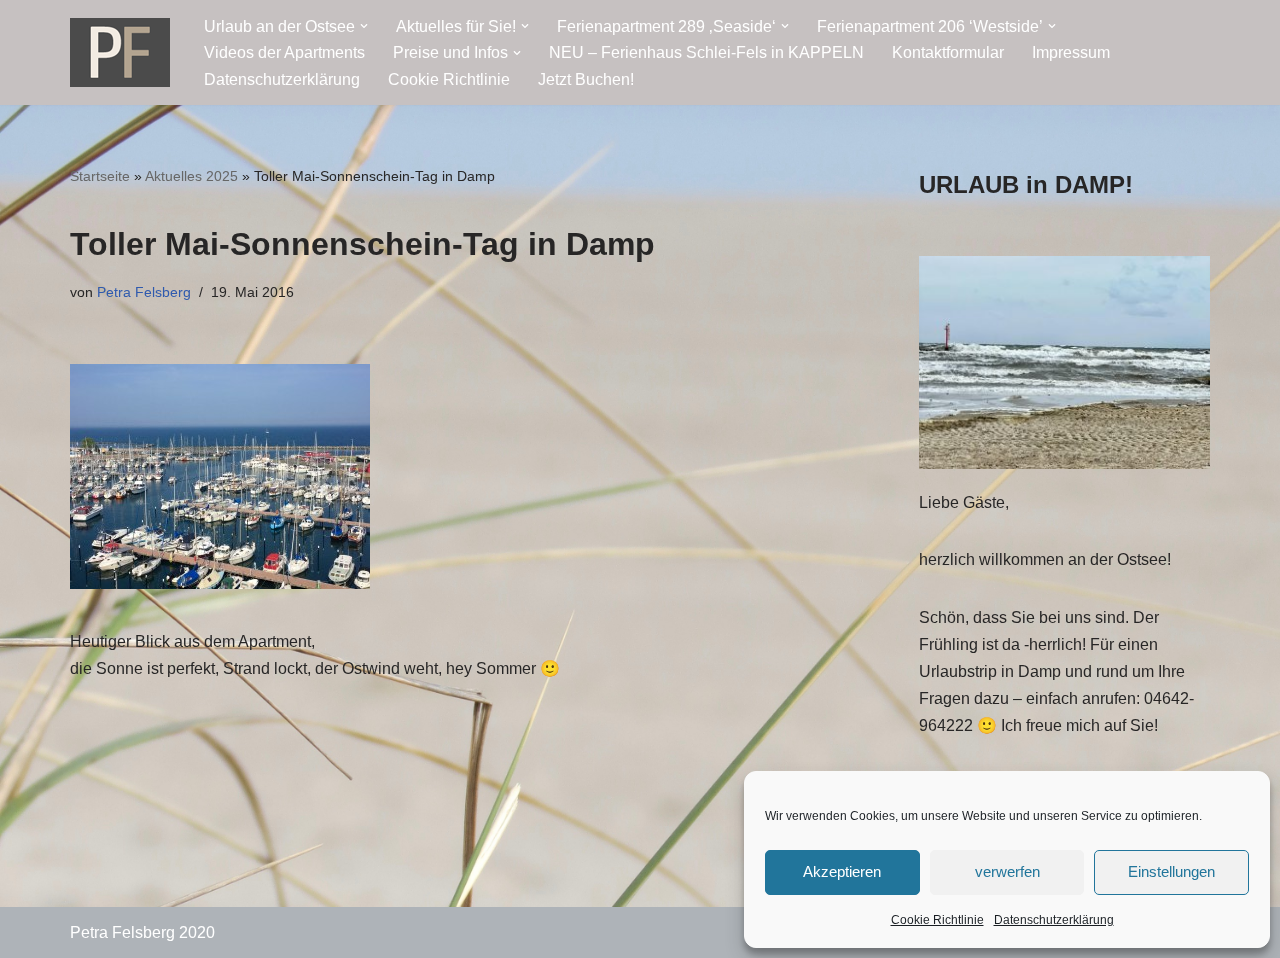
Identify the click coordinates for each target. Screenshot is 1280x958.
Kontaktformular (948, 52)
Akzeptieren (842, 871)
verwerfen (1007, 871)
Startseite (100, 176)
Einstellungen (1171, 871)
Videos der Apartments (284, 52)
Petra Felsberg (144, 292)
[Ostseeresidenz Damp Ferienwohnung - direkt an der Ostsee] (120, 52)
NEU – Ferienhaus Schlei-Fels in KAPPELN (706, 52)
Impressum (1071, 52)
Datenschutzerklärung (1054, 920)
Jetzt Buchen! (586, 79)
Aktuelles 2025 (191, 176)
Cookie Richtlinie (937, 920)
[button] (364, 26)
